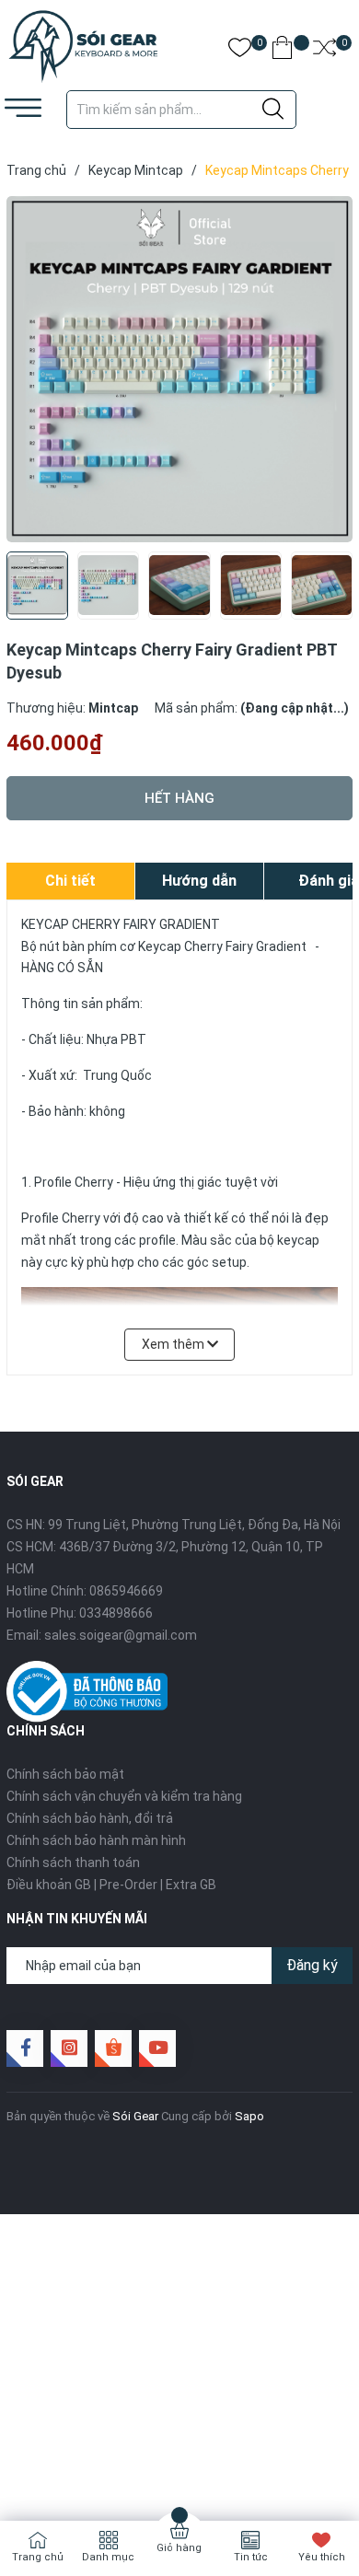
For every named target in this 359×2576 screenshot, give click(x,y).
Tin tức (251, 2557)
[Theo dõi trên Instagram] (69, 2048)
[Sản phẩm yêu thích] (240, 51)
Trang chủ (38, 2557)
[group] (179, 369)
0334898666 (116, 1613)
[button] (332, 591)
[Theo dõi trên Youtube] (157, 2048)
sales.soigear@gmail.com (121, 1635)
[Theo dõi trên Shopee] (113, 2048)
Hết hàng (179, 798)
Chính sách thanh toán (73, 1862)
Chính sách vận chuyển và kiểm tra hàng (124, 1796)
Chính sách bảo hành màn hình (96, 1840)
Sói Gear (135, 2116)
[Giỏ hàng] (282, 51)
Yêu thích (322, 2557)
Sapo (249, 2116)
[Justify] (273, 110)
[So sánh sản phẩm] (324, 51)
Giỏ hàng (179, 2548)
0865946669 (126, 1591)
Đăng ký (312, 1965)
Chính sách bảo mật (65, 1774)
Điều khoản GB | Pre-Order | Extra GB (111, 1885)
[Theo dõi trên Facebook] (25, 2048)
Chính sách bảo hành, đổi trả (90, 1818)
